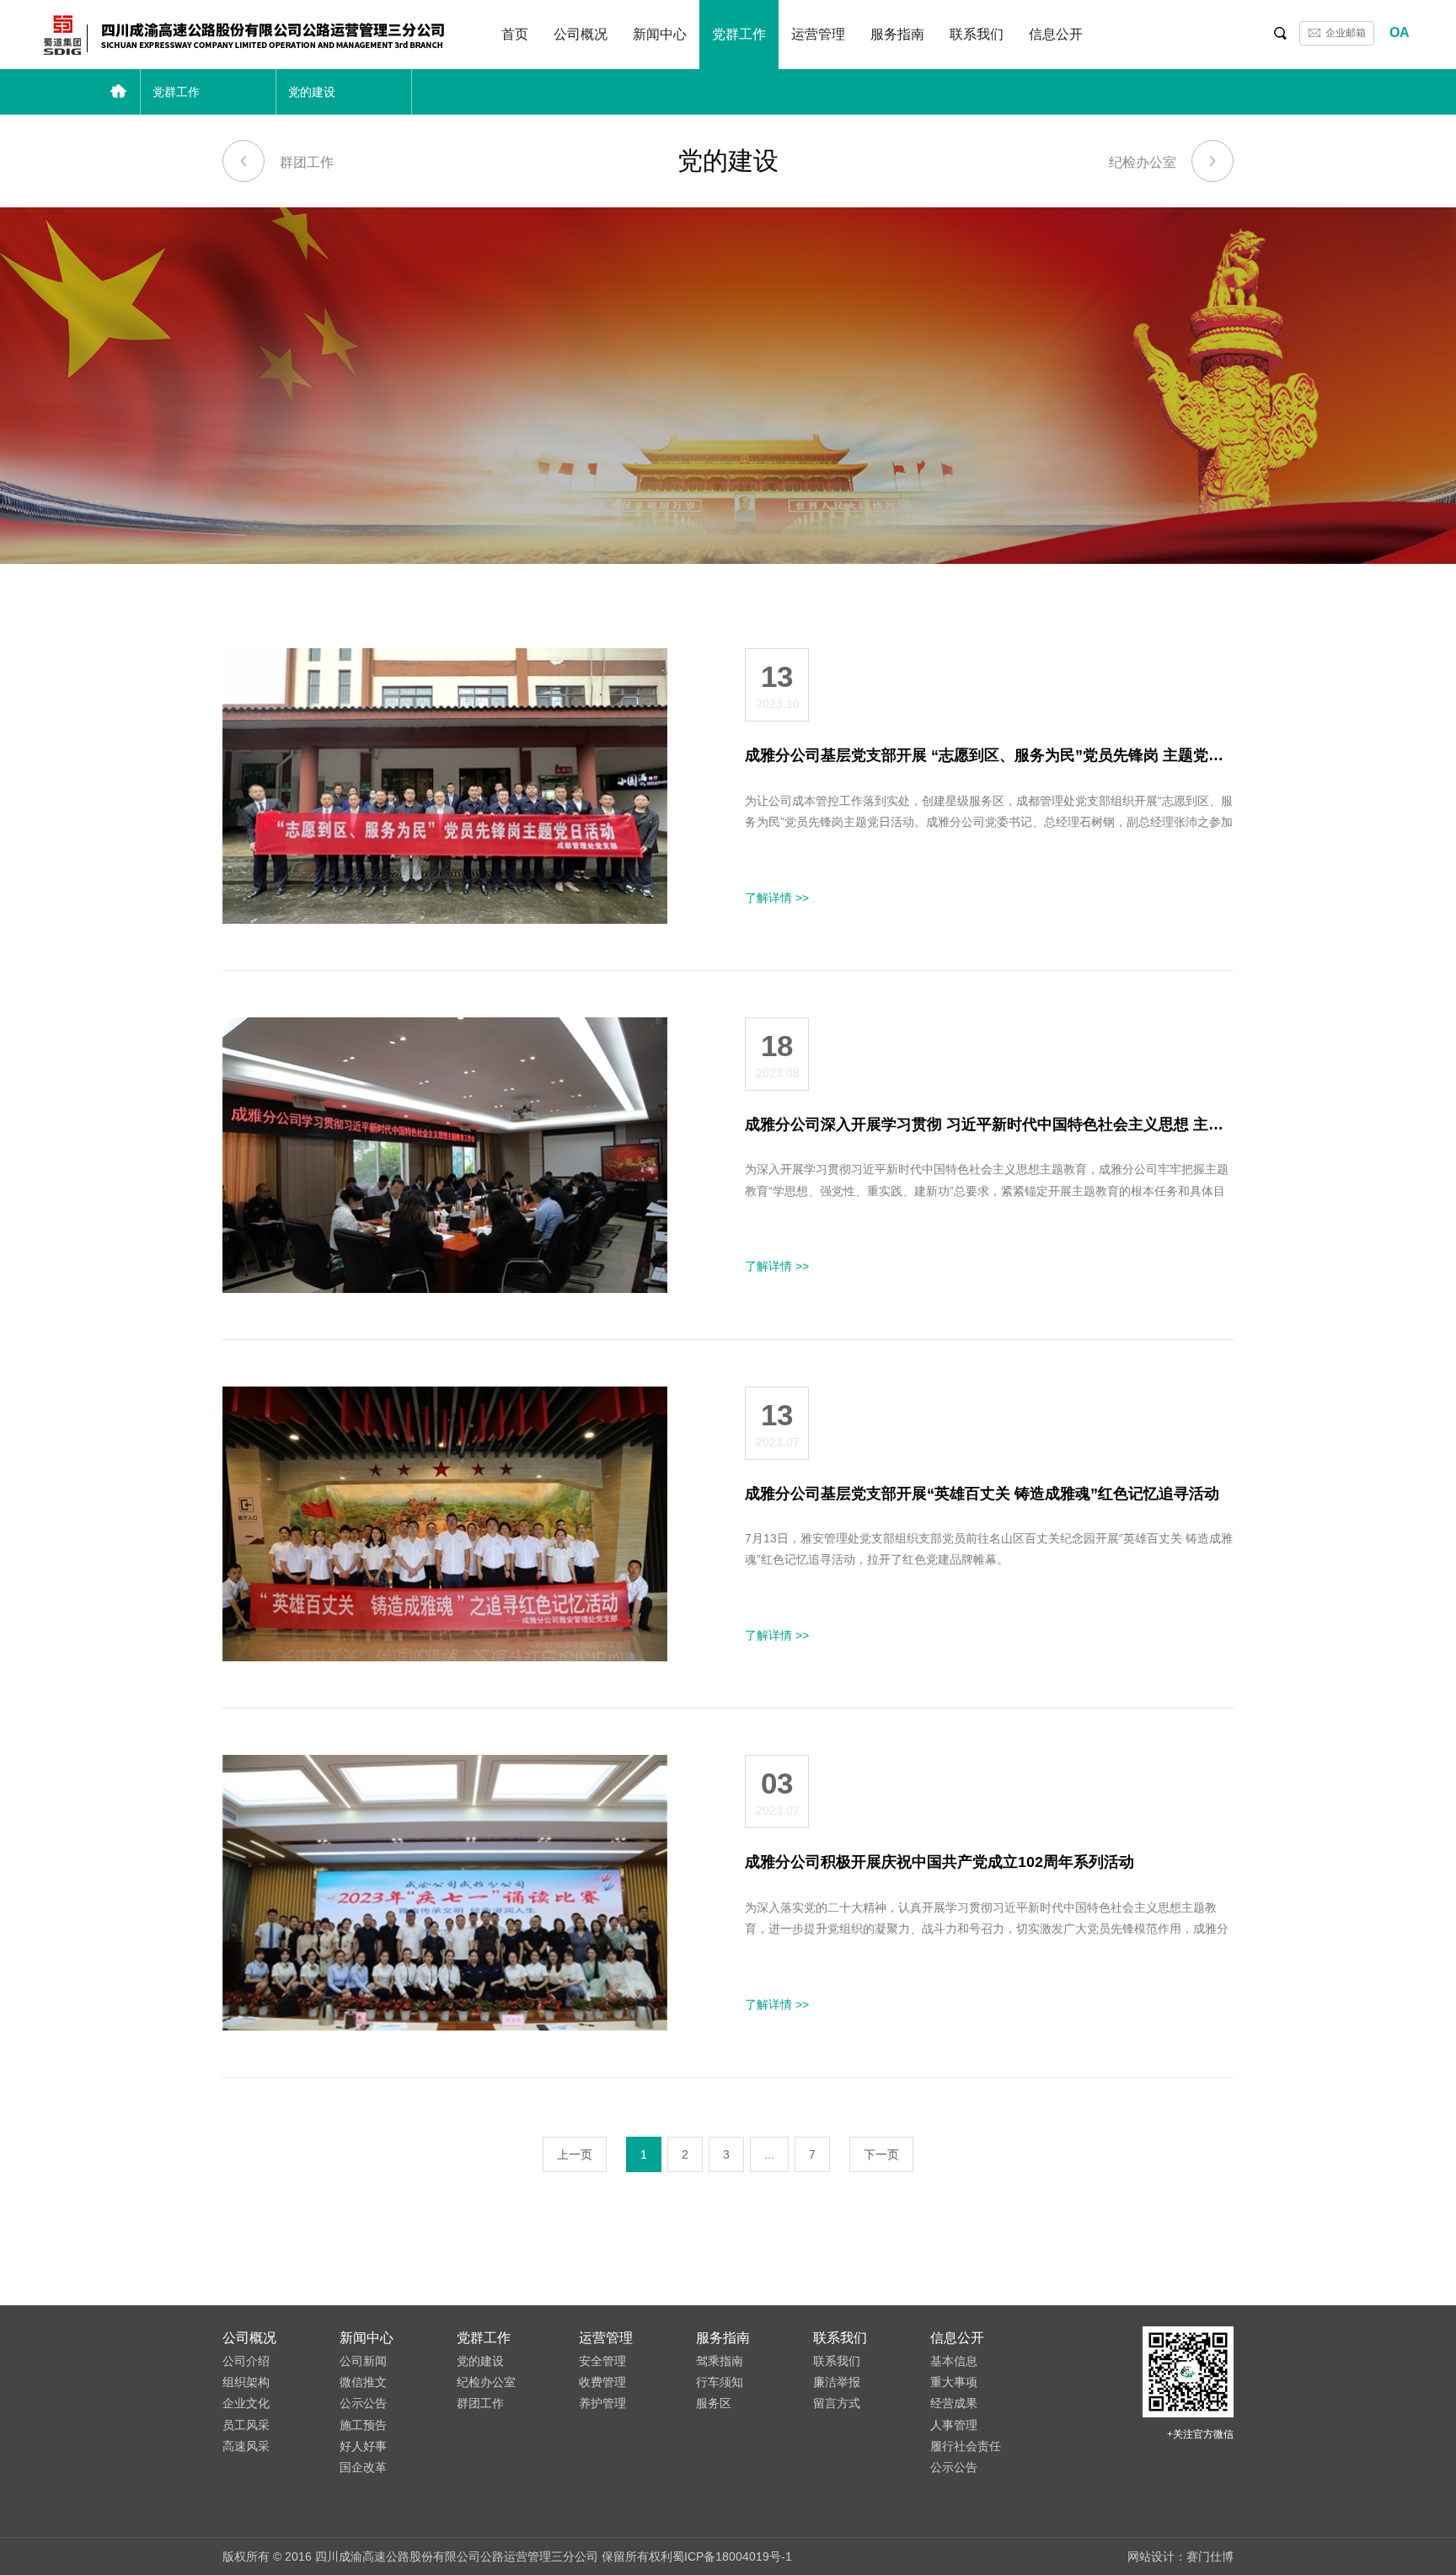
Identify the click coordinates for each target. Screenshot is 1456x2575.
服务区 (714, 2403)
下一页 (881, 2154)
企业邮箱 (1346, 33)
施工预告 (363, 2425)
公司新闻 (363, 2361)
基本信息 (954, 2361)
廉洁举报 (837, 2382)
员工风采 (246, 2425)
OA (1400, 32)
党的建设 (480, 2361)
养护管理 (602, 2403)
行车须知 (720, 2382)
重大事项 (954, 2382)
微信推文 (363, 2382)
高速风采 (246, 2446)
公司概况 (581, 34)
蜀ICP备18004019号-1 (732, 2556)
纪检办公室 (1143, 162)
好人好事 (363, 2446)
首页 (515, 34)
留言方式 (837, 2403)
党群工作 (739, 34)
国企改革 (363, 2467)
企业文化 (246, 2403)
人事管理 (954, 2425)
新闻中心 (660, 34)
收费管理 (602, 2382)
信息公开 (1056, 34)
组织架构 (246, 2382)
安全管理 (602, 2361)
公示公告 (363, 2403)
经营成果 (954, 2403)
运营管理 (818, 34)
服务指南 (897, 34)
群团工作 (307, 162)
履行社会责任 (966, 2446)
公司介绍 (246, 2361)
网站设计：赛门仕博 (1180, 2556)
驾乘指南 (720, 2361)
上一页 (575, 2154)
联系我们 (977, 34)
